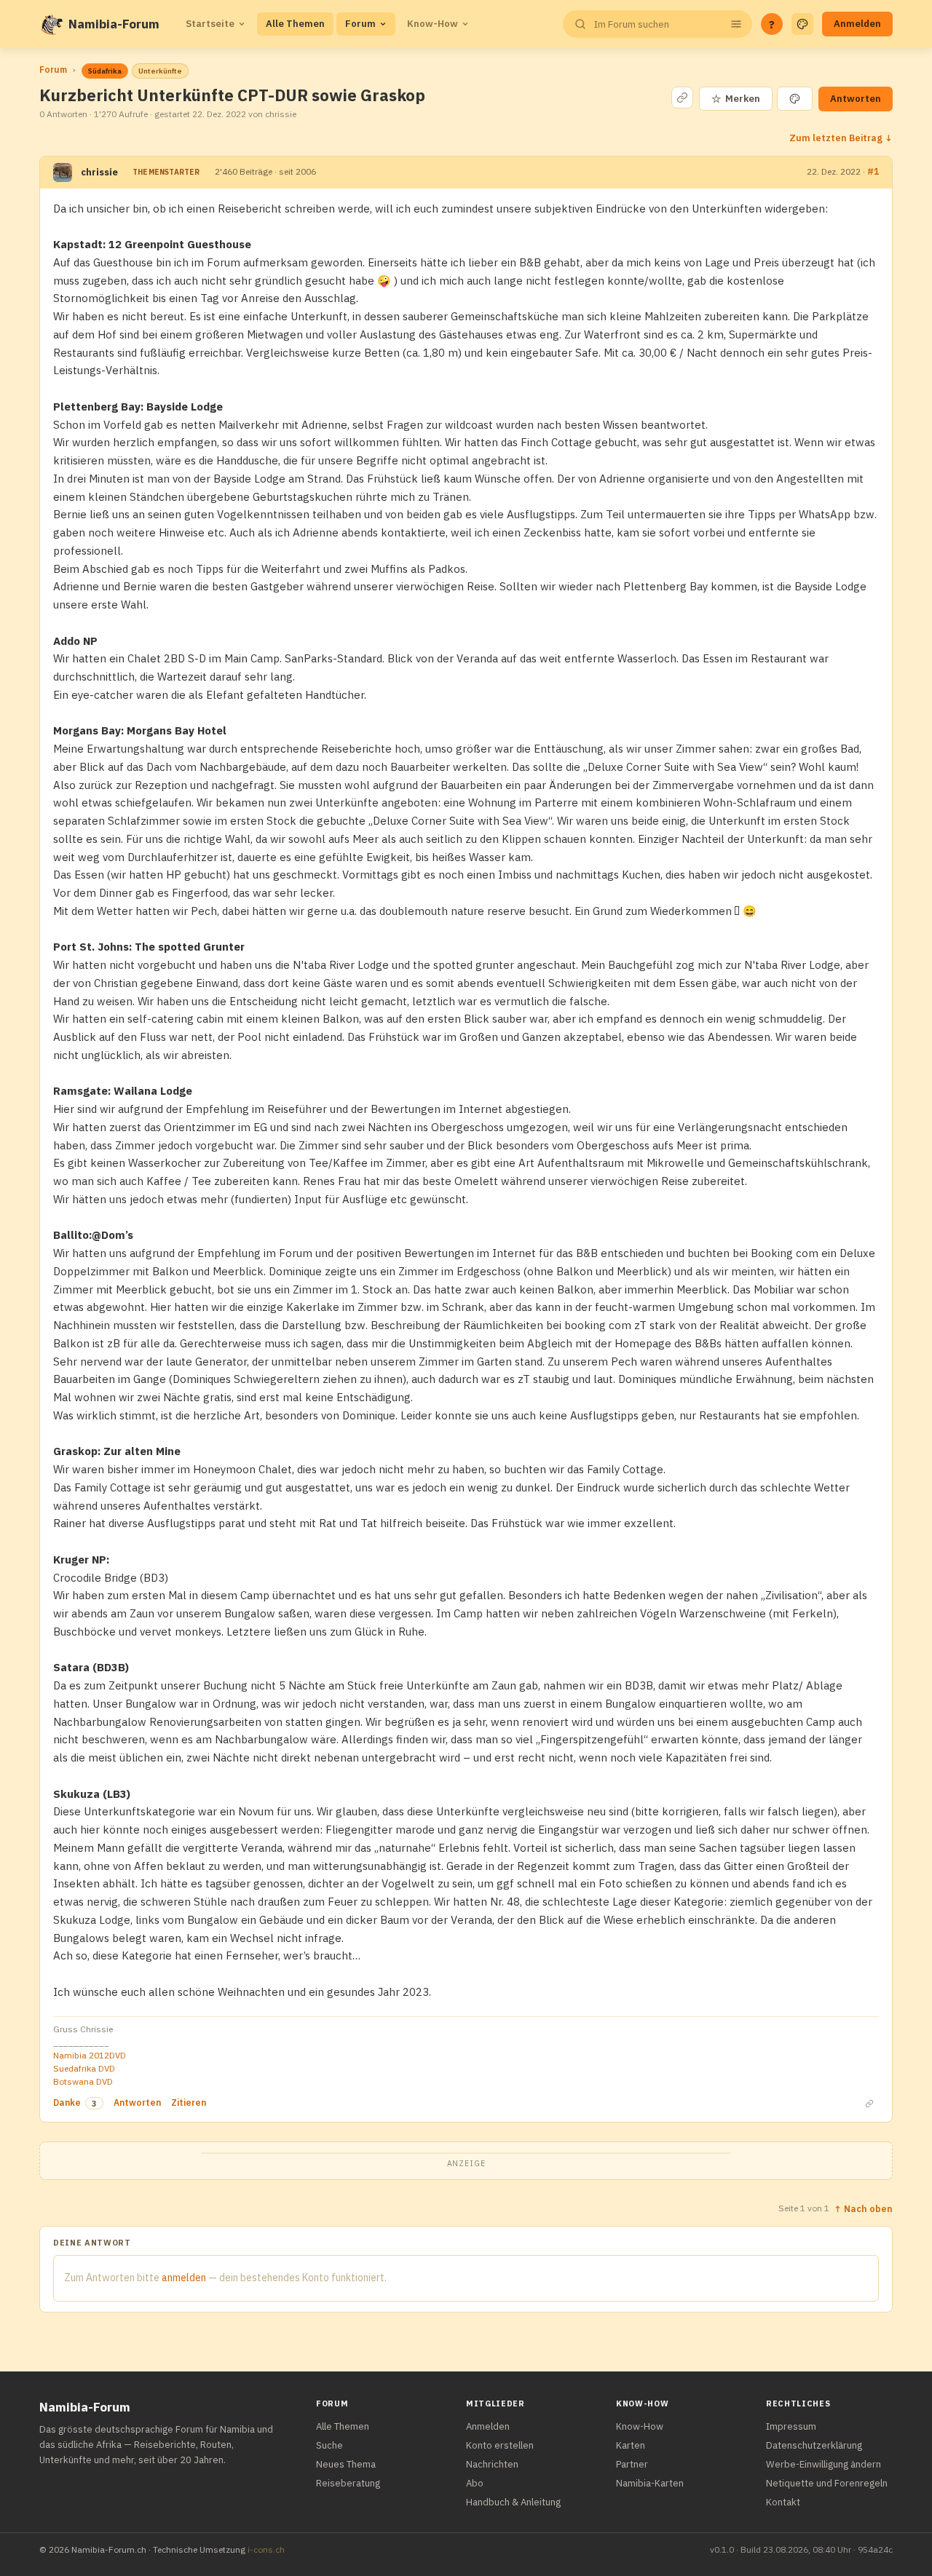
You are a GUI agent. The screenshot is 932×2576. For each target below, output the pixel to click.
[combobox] (656, 24)
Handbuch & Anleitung (513, 2502)
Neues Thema (346, 2464)
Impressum (791, 2426)
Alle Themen (295, 24)
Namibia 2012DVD (90, 2055)
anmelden (184, 2278)
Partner (632, 2464)
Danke (67, 2103)
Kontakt (783, 2502)
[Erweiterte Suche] (736, 24)
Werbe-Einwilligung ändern (824, 2464)
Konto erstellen (500, 2445)
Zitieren (189, 2103)
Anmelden (857, 24)
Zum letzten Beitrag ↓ (841, 138)
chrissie (99, 172)
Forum (360, 24)
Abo (475, 2483)
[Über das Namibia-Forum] (51, 24)
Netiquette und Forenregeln (827, 2483)
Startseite (210, 24)
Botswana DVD (83, 2081)
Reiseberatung (348, 2483)
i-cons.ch (266, 2549)
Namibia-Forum (114, 24)
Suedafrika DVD (84, 2068)
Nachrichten (492, 2464)
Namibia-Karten (650, 2483)
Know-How (433, 24)
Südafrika (105, 71)
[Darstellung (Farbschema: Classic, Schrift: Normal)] (802, 24)
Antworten (856, 99)
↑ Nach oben (863, 2208)
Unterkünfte (160, 71)
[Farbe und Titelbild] (795, 99)
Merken (736, 99)
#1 (873, 171)
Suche (329, 2445)
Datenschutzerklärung (814, 2445)
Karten (631, 2445)
